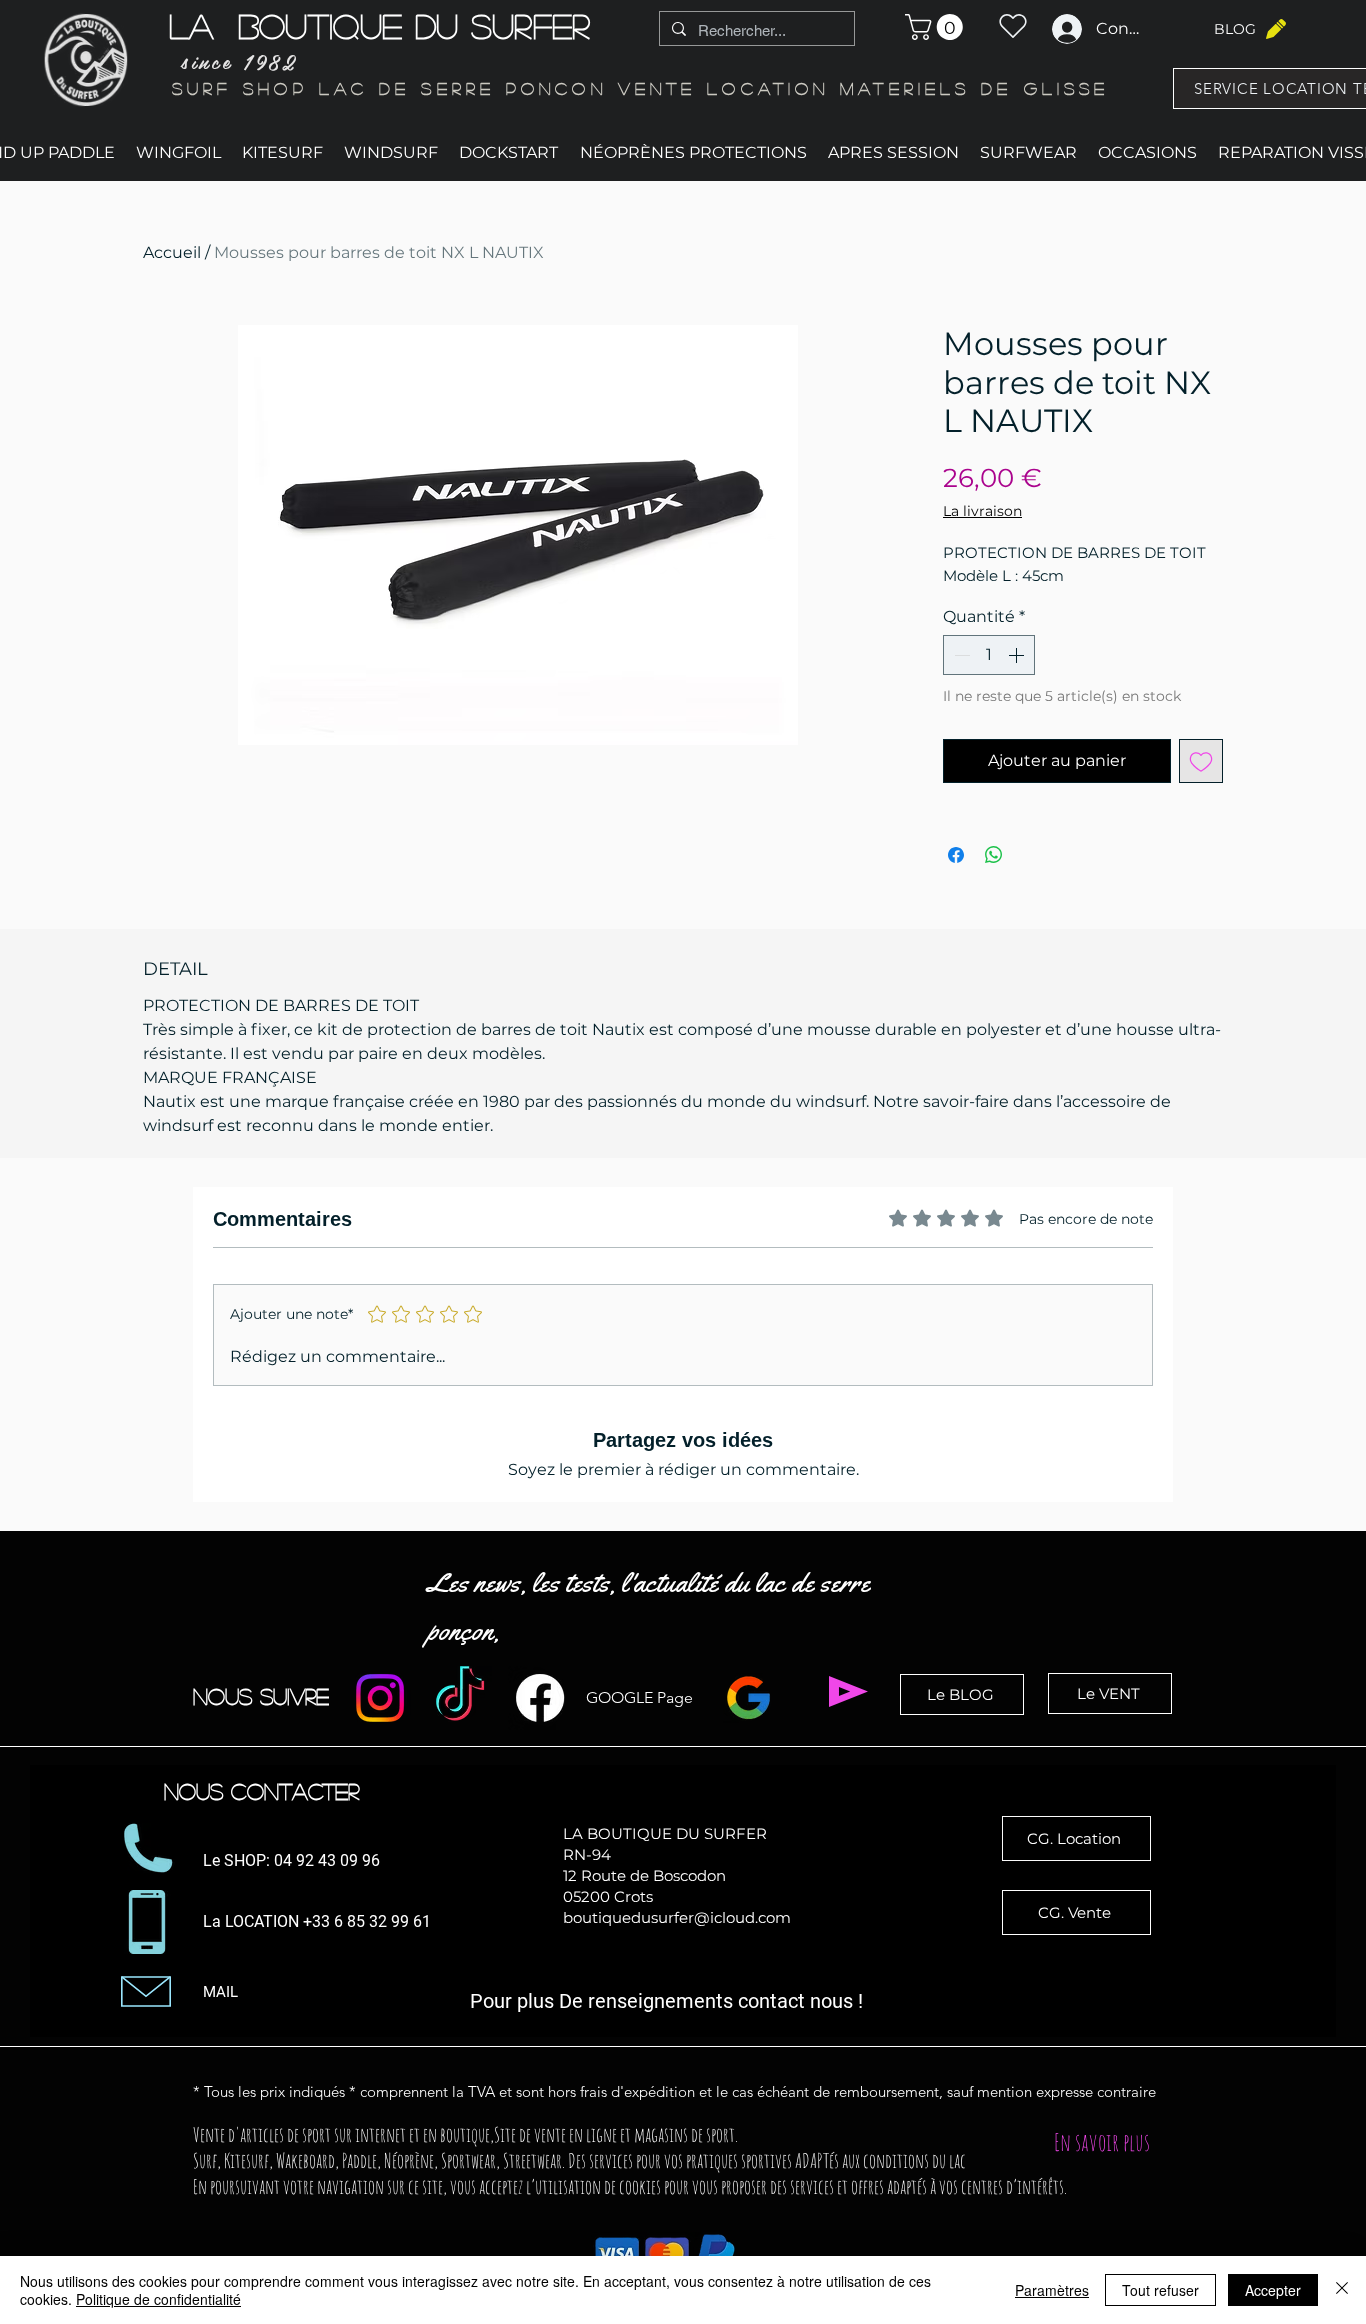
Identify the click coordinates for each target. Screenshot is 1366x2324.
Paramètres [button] (1052, 2290)
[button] (937, 27)
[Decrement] (960, 655)
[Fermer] (1342, 2290)
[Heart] (1012, 25)
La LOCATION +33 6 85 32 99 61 (319, 1921)
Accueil (172, 252)
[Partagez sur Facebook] (956, 855)
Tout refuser (1160, 2290)
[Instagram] (380, 1698)
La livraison (982, 511)
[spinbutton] (989, 655)
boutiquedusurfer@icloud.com (677, 1917)
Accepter (1273, 2290)
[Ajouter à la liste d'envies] (1201, 761)
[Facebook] (540, 1698)
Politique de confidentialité (158, 2299)
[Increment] (1018, 655)
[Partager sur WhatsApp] (994, 855)
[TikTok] (460, 1698)
